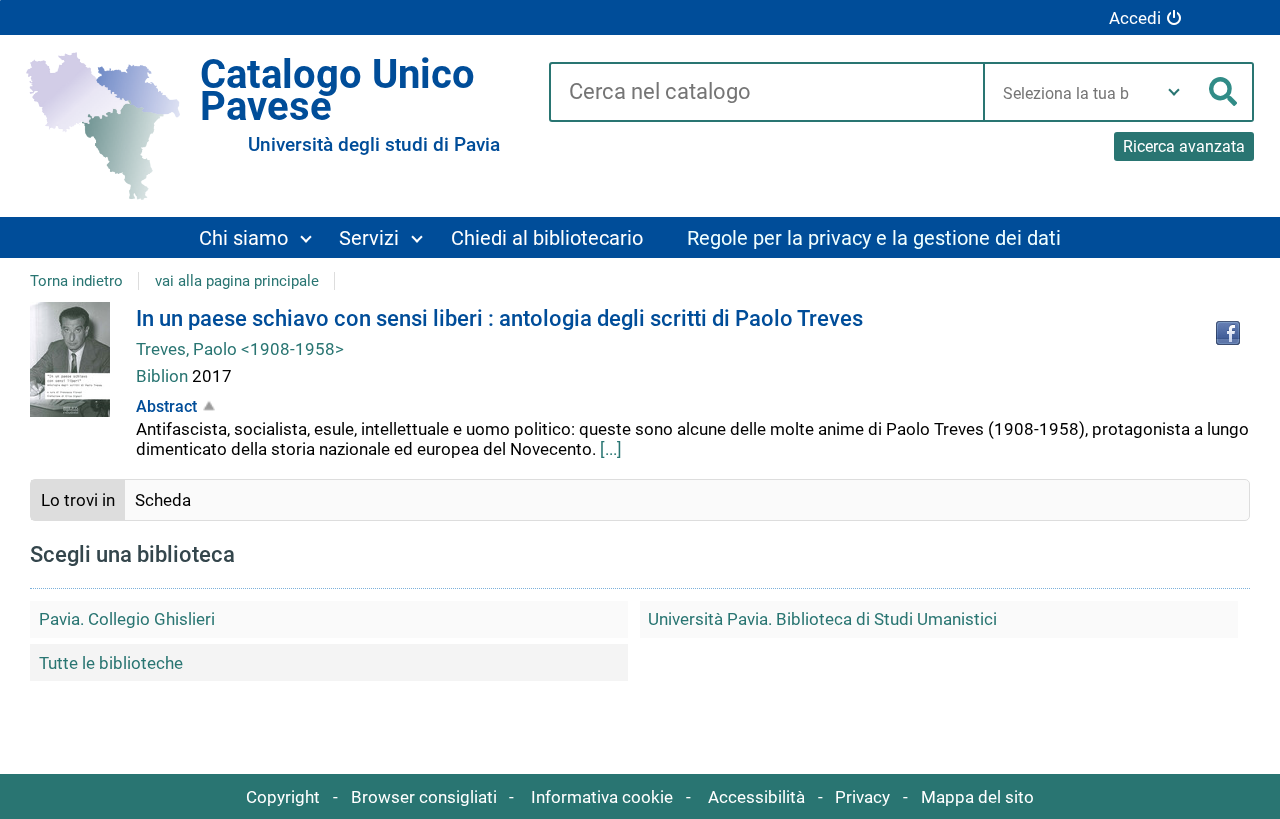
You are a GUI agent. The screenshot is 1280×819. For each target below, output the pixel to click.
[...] (611, 449)
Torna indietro (76, 281)
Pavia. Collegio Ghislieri (127, 619)
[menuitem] (255, 237)
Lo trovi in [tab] (78, 500)
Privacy (862, 797)
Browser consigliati (424, 797)
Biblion (164, 376)
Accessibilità (756, 797)
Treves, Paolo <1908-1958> (240, 349)
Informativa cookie (602, 797)
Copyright (283, 797)
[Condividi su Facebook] (1228, 333)
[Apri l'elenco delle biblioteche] (1174, 92)
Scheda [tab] (163, 500)
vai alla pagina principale (237, 281)
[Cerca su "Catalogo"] (766, 93)
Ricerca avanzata (1184, 146)
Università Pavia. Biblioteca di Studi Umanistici (822, 619)
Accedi (1135, 18)
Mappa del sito (977, 797)
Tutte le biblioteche (111, 663)
